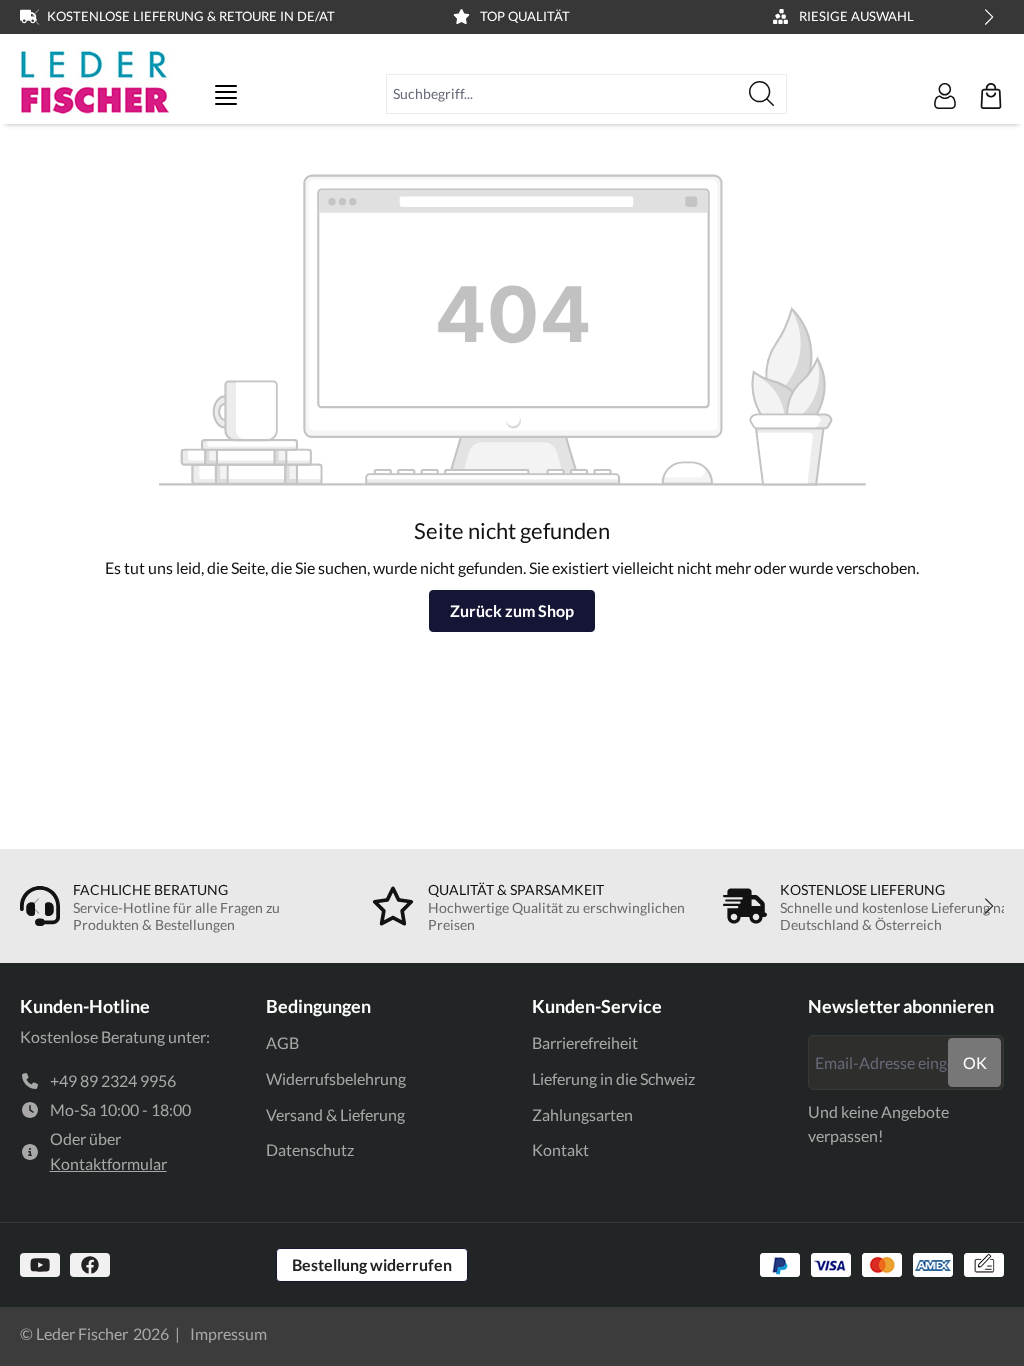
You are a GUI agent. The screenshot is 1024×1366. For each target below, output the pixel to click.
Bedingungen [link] (318, 1006)
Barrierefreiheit (585, 1042)
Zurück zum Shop (512, 610)
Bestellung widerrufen (372, 1264)
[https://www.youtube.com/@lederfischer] (40, 1265)
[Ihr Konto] (945, 96)
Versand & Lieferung (335, 1114)
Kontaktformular (108, 1163)
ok (975, 1062)
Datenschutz (310, 1149)
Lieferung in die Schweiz (613, 1078)
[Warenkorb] (991, 96)
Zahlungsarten (582, 1114)
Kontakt (560, 1149)
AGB (282, 1042)
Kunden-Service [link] (597, 1006)
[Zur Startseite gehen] (95, 81)
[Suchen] (762, 94)
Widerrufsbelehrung (336, 1078)
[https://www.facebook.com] (90, 1265)
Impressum (228, 1333)
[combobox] (562, 94)
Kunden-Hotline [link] (85, 1006)
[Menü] (226, 95)
